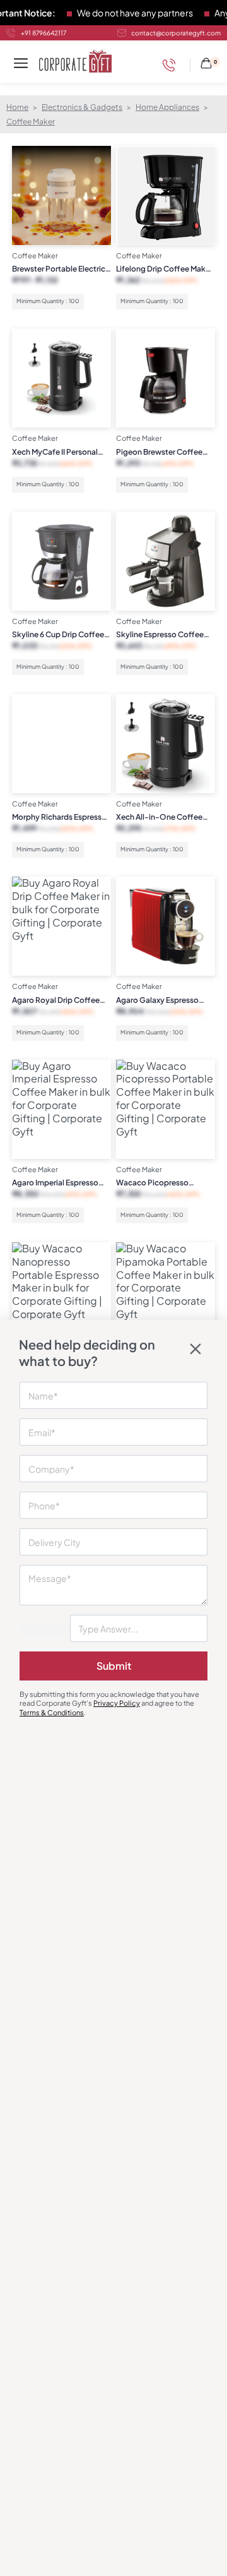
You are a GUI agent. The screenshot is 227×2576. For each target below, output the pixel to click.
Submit (114, 1666)
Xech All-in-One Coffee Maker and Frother (159, 817)
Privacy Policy (117, 1703)
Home (17, 107)
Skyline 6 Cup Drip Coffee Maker (58, 635)
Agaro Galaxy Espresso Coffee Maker (157, 1000)
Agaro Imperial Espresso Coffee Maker (55, 1183)
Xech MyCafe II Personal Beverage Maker (55, 452)
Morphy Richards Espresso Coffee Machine (59, 817)
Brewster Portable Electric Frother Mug (59, 269)
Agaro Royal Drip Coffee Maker (56, 1000)
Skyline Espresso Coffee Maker (160, 635)
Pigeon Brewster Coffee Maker (159, 452)
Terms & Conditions (52, 1712)
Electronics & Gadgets (82, 107)
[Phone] (172, 65)
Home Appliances (167, 107)
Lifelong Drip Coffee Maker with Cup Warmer (164, 269)
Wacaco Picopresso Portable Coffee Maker (157, 1183)
